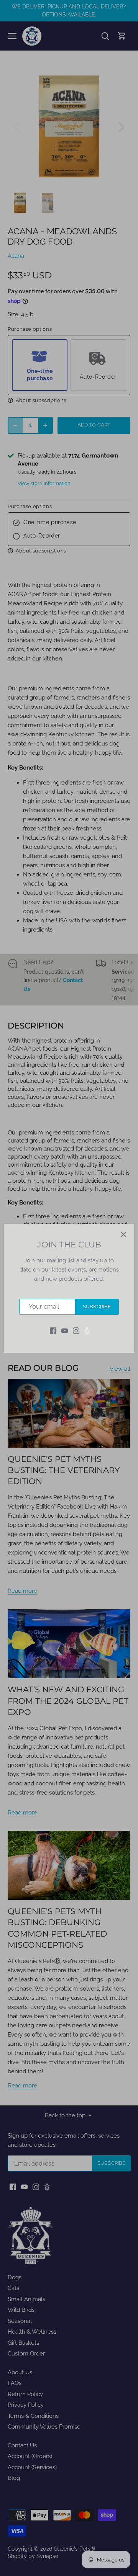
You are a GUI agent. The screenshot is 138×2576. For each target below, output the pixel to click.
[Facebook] (53, 1330)
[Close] (123, 1234)
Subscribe (97, 1307)
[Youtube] (65, 1330)
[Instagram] (76, 1330)
